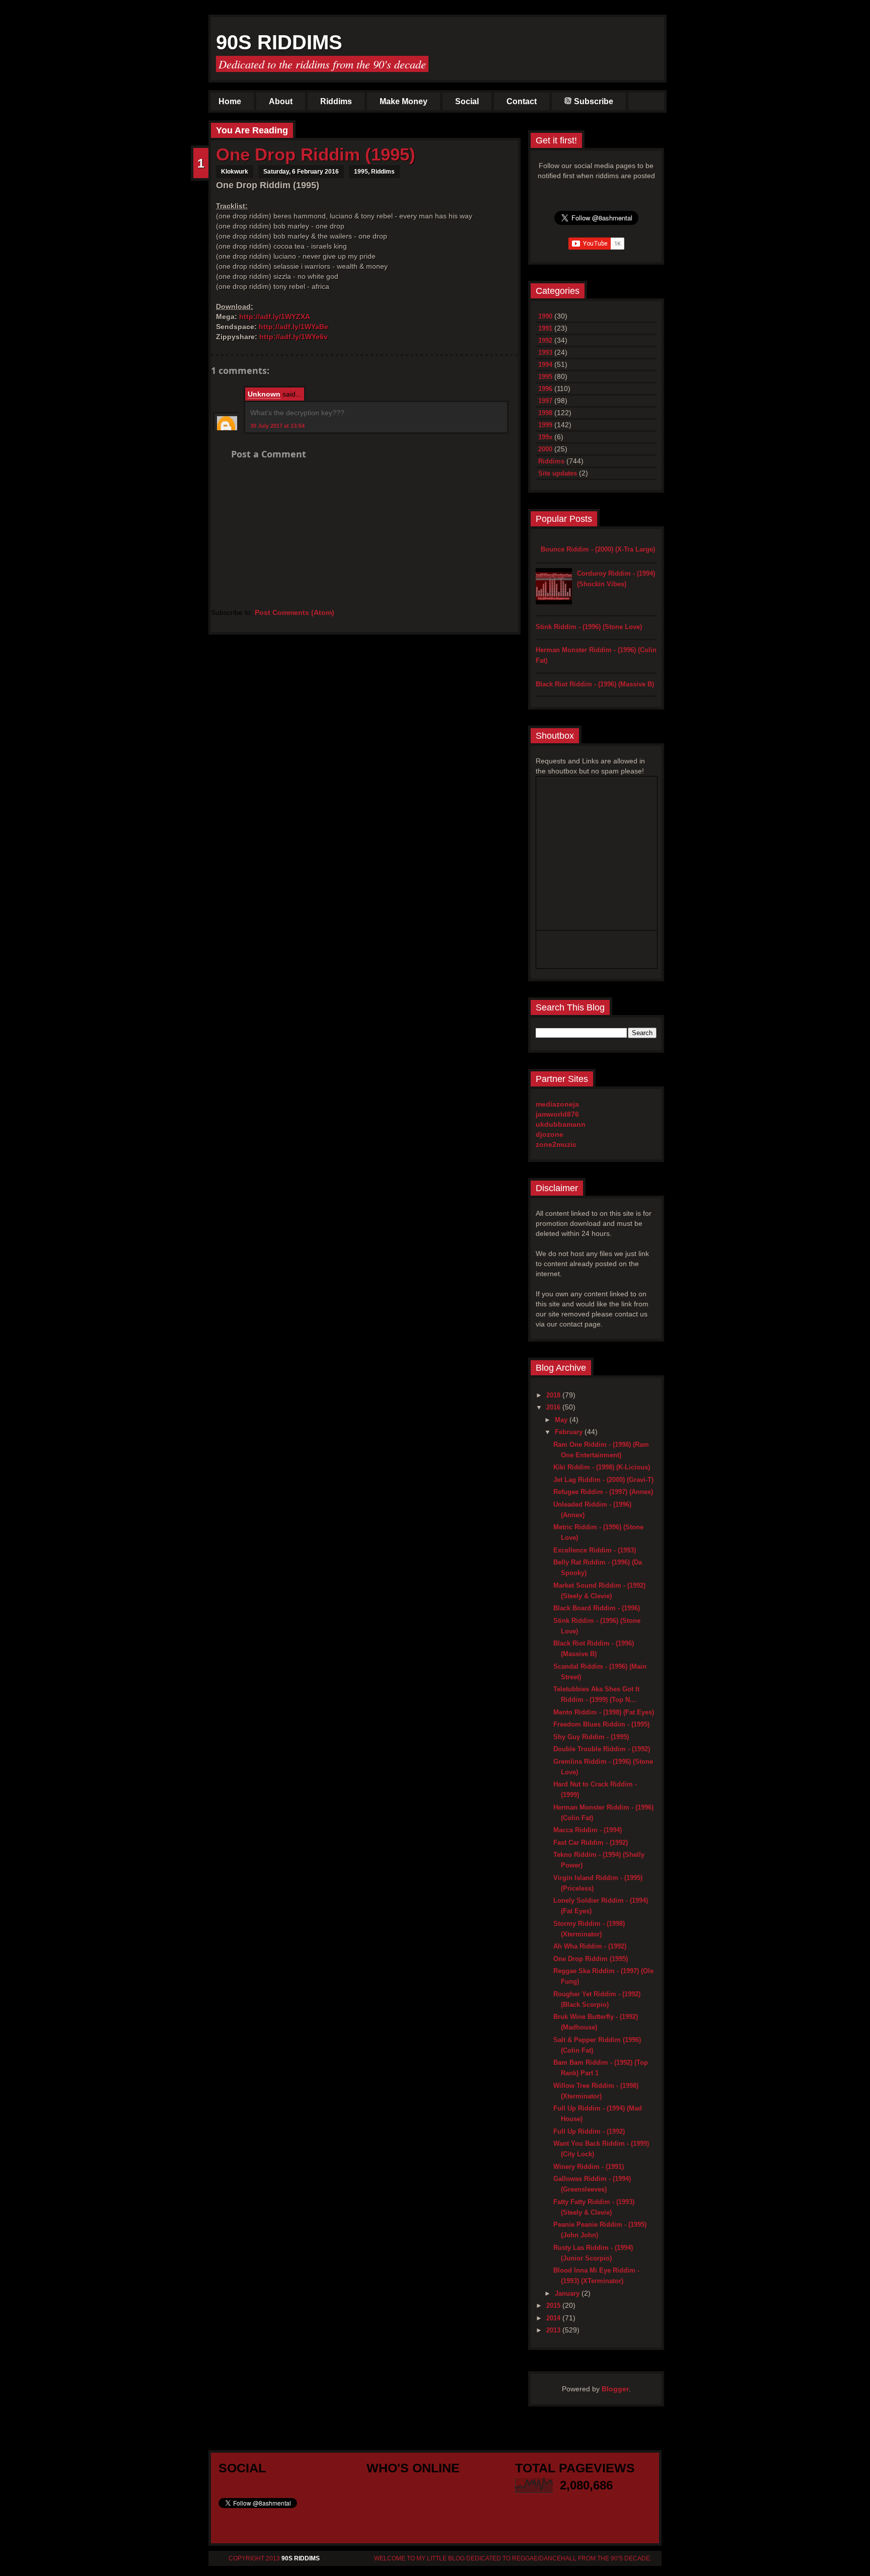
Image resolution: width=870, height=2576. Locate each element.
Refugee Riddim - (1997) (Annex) (603, 1492)
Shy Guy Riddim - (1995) (591, 1737)
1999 (545, 425)
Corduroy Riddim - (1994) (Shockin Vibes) (616, 579)
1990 (545, 316)
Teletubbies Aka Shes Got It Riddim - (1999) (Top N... (596, 1694)
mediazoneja (557, 1104)
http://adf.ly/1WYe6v (294, 337)
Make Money (404, 101)
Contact (522, 101)
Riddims (336, 101)
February (570, 1432)
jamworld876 (557, 1114)
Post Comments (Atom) (295, 612)
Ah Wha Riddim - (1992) (590, 1946)
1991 (545, 328)
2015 (554, 2306)
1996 (545, 389)
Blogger (615, 2389)
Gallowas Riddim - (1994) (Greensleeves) (592, 2184)
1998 (545, 413)
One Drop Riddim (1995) (316, 154)
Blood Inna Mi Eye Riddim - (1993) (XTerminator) (596, 2276)
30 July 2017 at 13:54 (277, 426)
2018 (554, 1395)
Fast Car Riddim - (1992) (591, 1843)
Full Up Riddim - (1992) (589, 2131)
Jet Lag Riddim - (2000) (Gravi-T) (603, 1480)
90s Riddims (279, 42)
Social (467, 101)
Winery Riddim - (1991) (589, 2167)
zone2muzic (556, 1144)
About (281, 101)
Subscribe (594, 101)
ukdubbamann (561, 1124)
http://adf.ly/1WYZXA (275, 317)
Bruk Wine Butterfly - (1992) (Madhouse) (596, 2022)
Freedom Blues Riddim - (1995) (601, 1724)
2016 (554, 1407)
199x (545, 437)
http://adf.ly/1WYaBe (294, 327)
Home (230, 101)
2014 (554, 2318)
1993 (545, 353)
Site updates (558, 473)
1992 (545, 340)
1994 (545, 365)
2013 (554, 2330)
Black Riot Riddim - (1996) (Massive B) (595, 684)
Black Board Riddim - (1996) (597, 1608)
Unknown (264, 394)
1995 (361, 172)
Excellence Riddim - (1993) (595, 1550)
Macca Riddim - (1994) (588, 1830)
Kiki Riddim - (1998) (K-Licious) (602, 1467)
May (562, 1420)
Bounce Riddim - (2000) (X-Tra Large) (598, 549)
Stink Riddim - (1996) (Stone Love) (589, 627)
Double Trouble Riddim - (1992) (602, 1749)
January (568, 2293)
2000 (545, 449)
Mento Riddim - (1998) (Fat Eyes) (604, 1712)
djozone (550, 1134)
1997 (545, 401)
